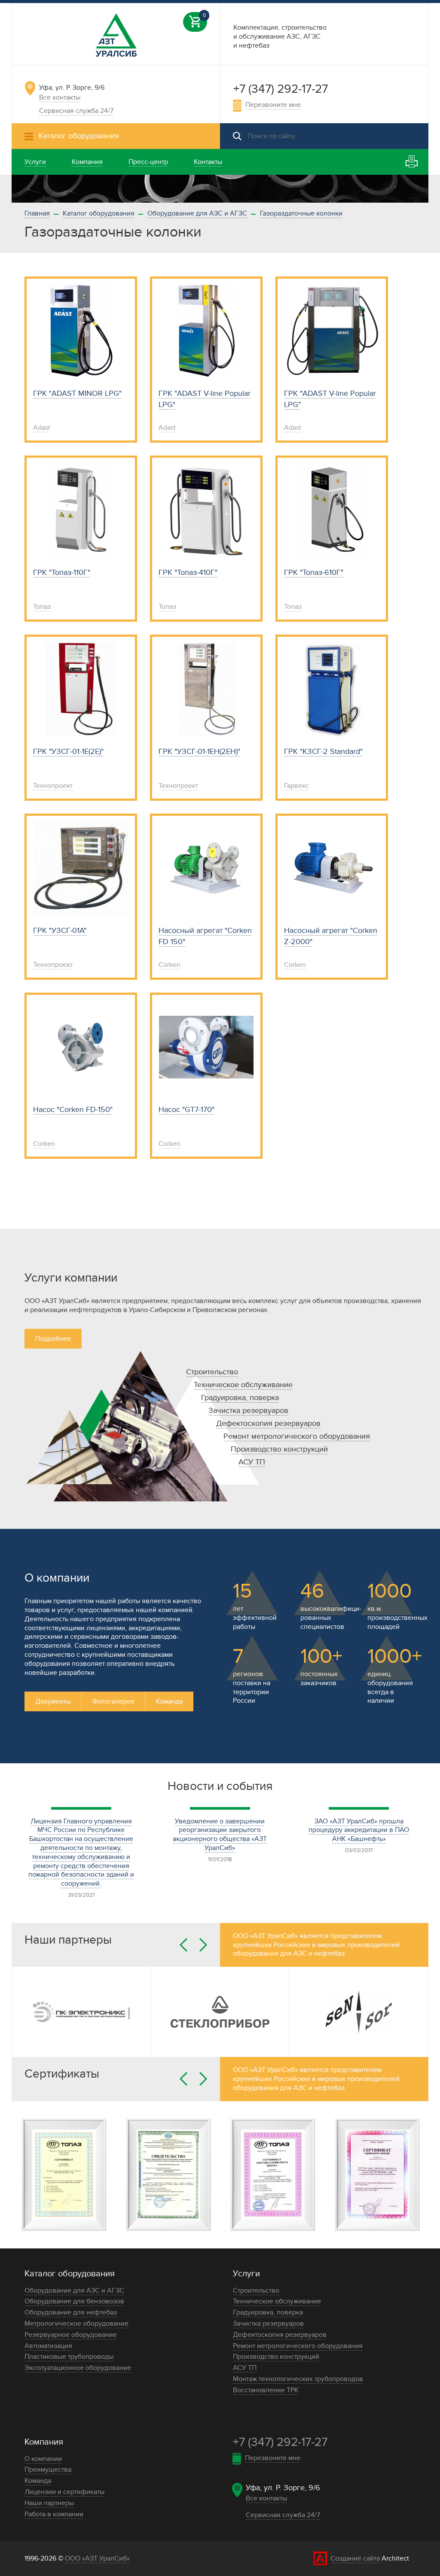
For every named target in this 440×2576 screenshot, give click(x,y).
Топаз (42, 607)
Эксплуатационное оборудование (78, 2368)
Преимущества (48, 2470)
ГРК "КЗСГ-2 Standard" (323, 752)
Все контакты (60, 97)
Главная (37, 213)
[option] (220, 189)
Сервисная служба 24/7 (76, 111)
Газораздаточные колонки (301, 213)
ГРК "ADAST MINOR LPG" (77, 393)
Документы (53, 1701)
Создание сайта (355, 2558)
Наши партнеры (49, 2503)
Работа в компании (54, 2514)
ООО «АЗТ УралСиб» (97, 2558)
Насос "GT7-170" (186, 1110)
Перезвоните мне (273, 105)
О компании (43, 2459)
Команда (169, 1701)
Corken (170, 965)
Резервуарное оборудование (71, 2335)
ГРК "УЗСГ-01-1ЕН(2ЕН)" (199, 752)
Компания (44, 2442)
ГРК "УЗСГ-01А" (60, 931)
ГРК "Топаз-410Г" (188, 573)
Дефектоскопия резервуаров (268, 1423)
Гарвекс (296, 786)
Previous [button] (183, 1945)
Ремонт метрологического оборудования (297, 1436)
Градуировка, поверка (240, 1398)
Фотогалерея (113, 1701)
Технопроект (53, 786)
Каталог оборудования (99, 213)
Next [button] (203, 1945)
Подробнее (53, 1339)
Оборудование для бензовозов (74, 2301)
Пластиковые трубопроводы (69, 2357)
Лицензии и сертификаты (64, 2492)
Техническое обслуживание (243, 1385)
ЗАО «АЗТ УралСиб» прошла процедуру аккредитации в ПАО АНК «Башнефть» (359, 1830)
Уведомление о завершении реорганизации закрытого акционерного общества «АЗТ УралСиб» (220, 1835)
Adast (42, 428)
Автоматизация (48, 2346)
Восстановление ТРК (266, 2390)
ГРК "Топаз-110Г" (62, 573)
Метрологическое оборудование (76, 2324)
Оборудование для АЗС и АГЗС (197, 213)
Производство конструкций (279, 1449)
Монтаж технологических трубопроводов (298, 2379)
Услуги (246, 2274)
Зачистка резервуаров (248, 1411)
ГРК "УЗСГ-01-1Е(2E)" (68, 752)
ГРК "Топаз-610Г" (314, 573)
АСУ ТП (252, 1462)
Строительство (212, 1372)
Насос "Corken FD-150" (73, 1110)
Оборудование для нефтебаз (71, 2312)
